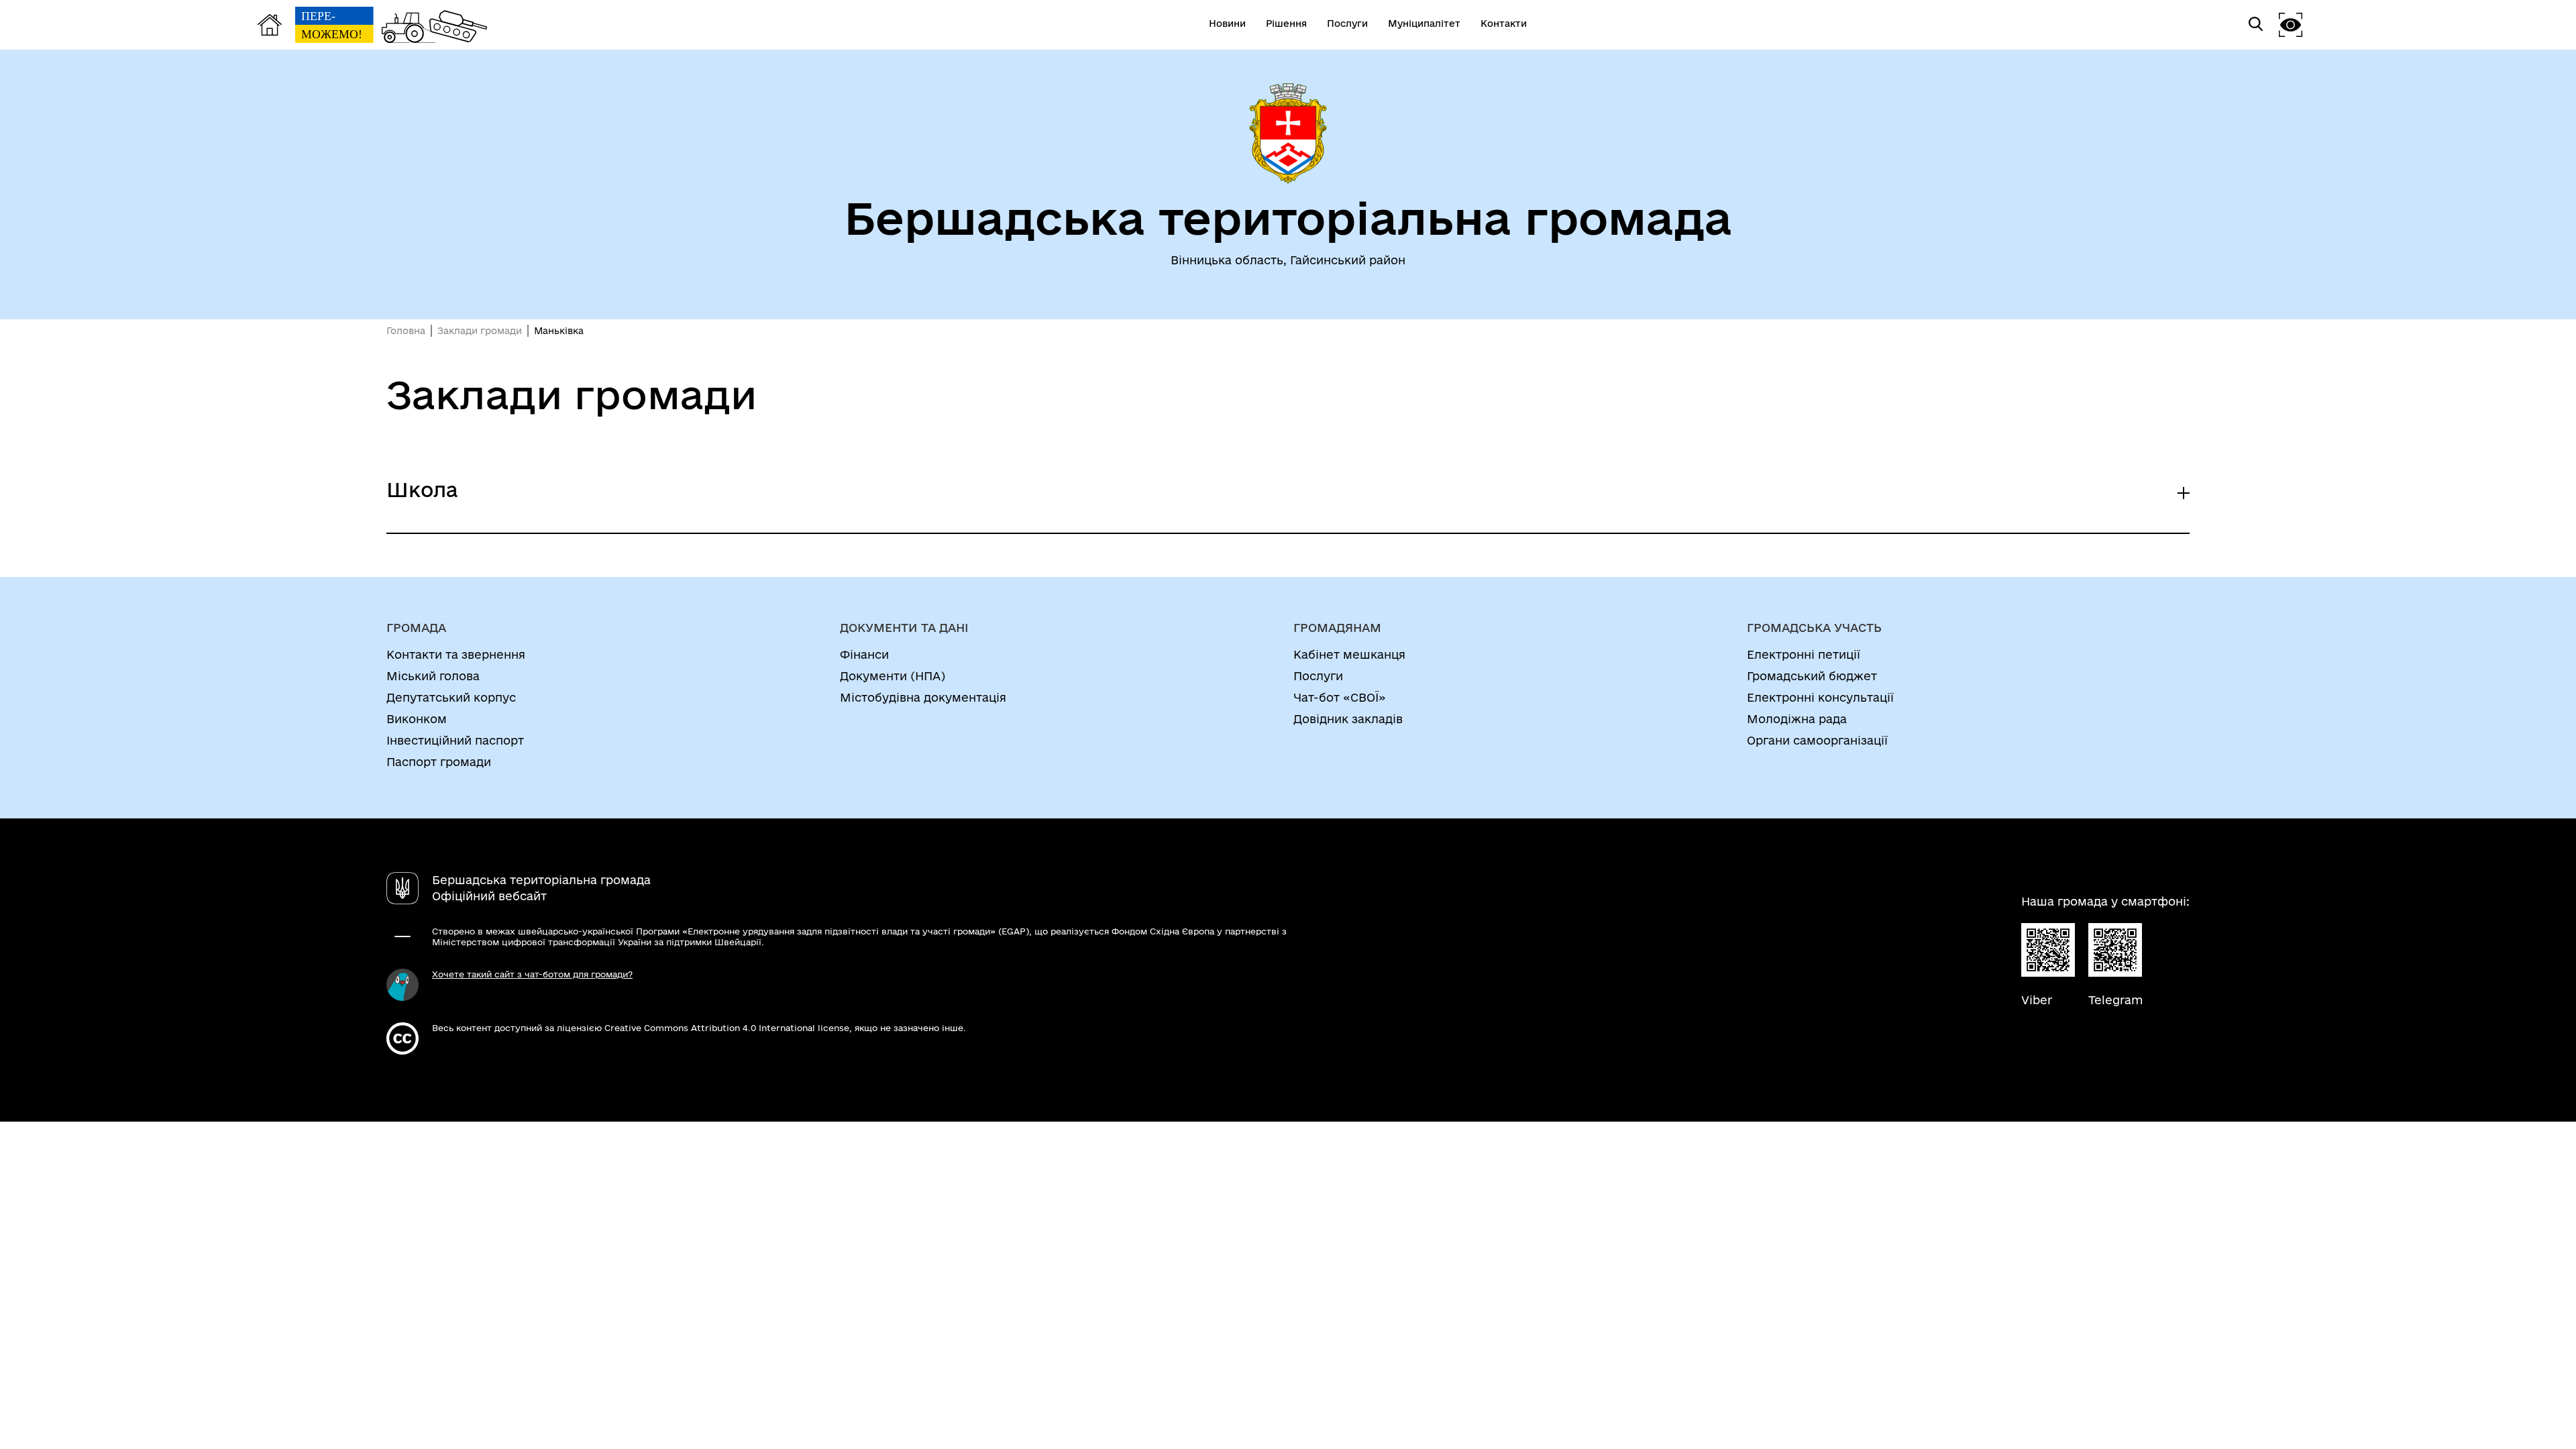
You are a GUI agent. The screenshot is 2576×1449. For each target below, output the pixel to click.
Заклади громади (480, 331)
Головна (406, 331)
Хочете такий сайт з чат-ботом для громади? (532, 974)
